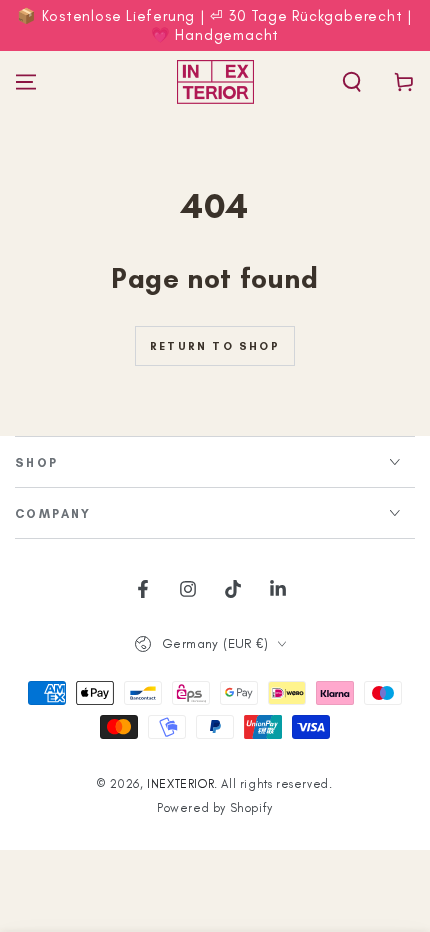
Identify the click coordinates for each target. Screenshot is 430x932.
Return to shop (215, 346)
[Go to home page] (215, 82)
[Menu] (26, 82)
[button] (352, 82)
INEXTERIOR (180, 784)
